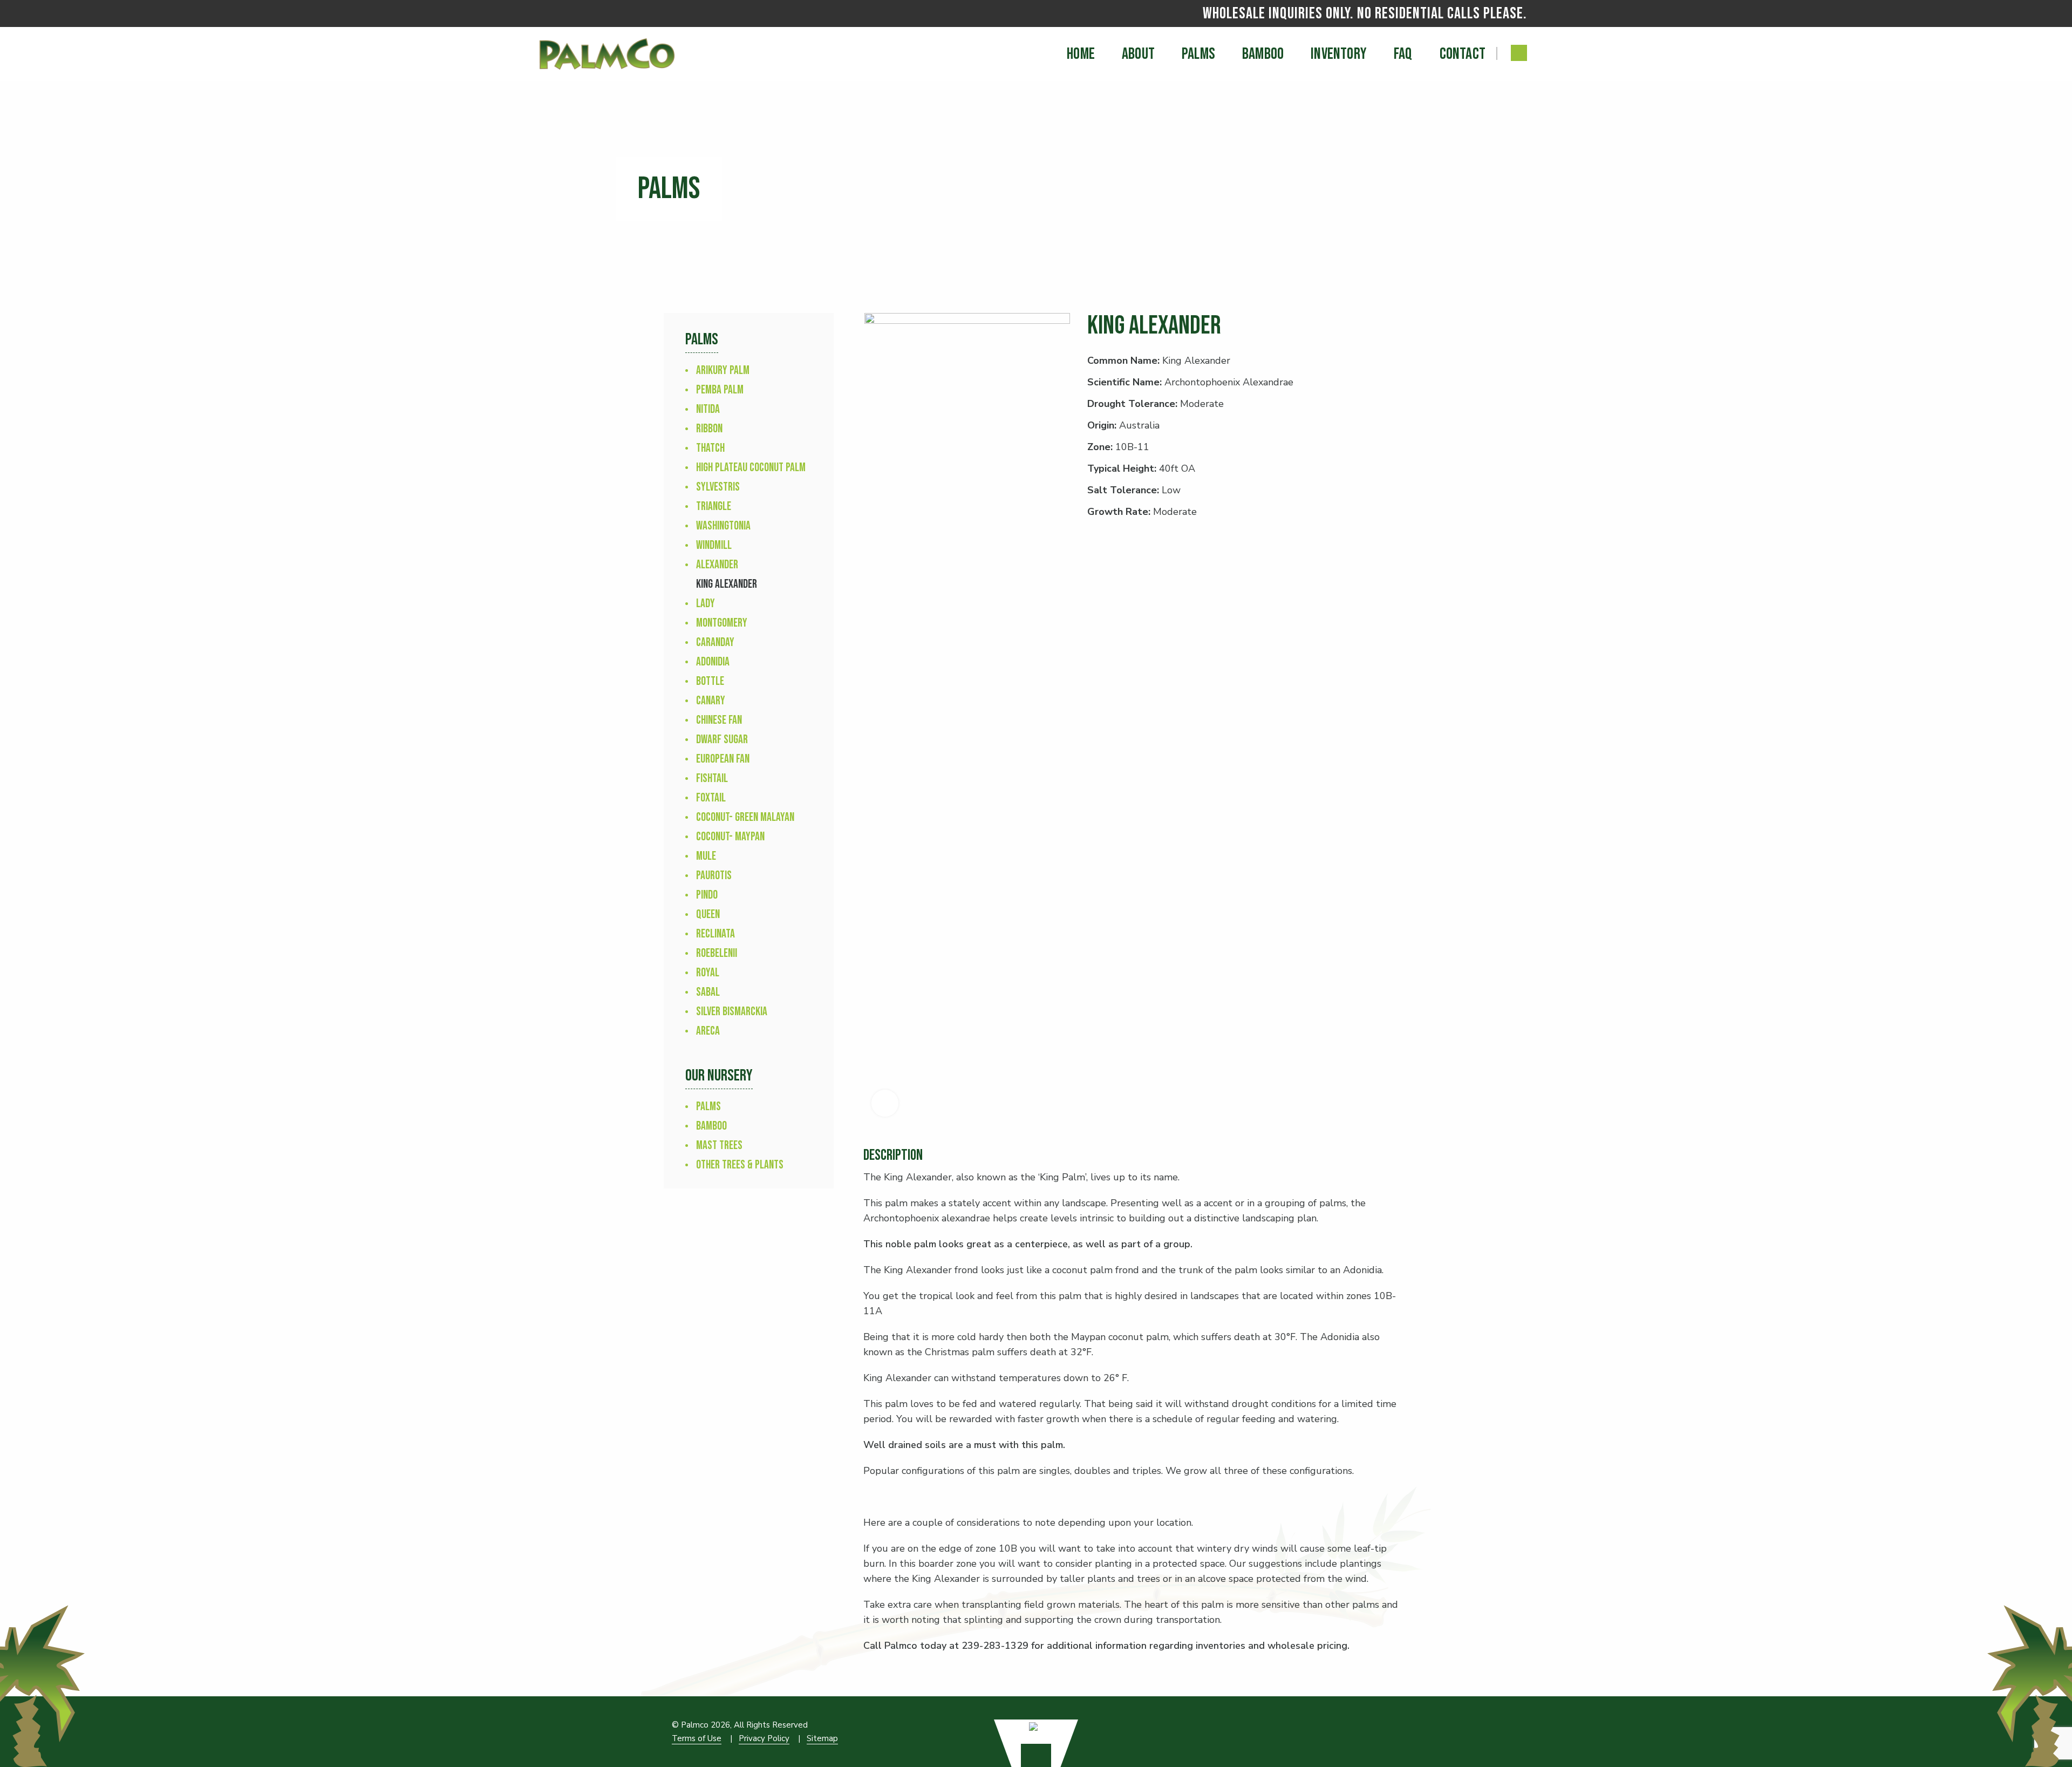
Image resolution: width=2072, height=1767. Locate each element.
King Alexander (727, 584)
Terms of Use (697, 1738)
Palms (708, 1107)
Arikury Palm (723, 371)
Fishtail (712, 779)
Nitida (708, 409)
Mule (706, 856)
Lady (706, 604)
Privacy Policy (764, 1738)
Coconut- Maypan (730, 837)
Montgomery (722, 623)
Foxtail (711, 798)
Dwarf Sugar (722, 740)
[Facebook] (1519, 53)
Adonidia (713, 662)
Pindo (707, 895)
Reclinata (715, 934)
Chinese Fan (719, 720)
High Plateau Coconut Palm (751, 468)
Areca (708, 1031)
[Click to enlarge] (885, 1103)
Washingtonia (723, 526)
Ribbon (709, 429)
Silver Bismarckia (732, 1012)
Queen (708, 915)
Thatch (710, 448)
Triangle (714, 507)
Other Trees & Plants (740, 1165)
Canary (711, 701)
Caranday (715, 643)
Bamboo (711, 1126)
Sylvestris (718, 487)
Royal (708, 973)
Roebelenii (717, 953)
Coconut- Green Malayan (745, 817)
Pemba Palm (720, 390)
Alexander (717, 565)
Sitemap (822, 1738)
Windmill (714, 545)
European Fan (723, 759)
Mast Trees (719, 1146)
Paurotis (714, 876)
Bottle (710, 681)
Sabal (708, 992)
